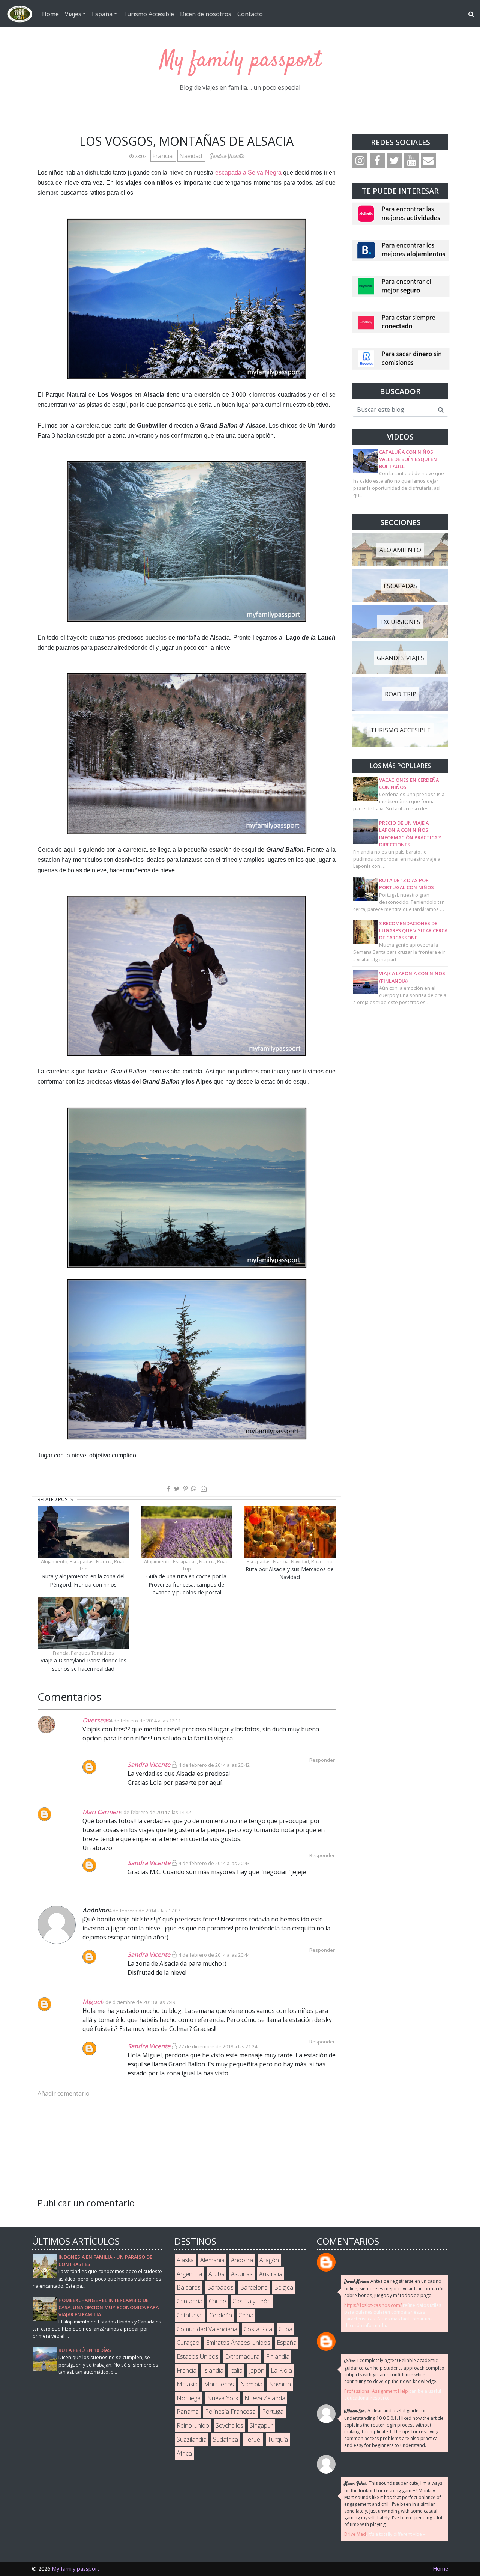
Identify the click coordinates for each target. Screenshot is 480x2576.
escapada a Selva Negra (248, 172)
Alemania (212, 2260)
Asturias (242, 2274)
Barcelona (254, 2287)
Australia (271, 2274)
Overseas (96, 1720)
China (246, 2315)
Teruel (253, 2439)
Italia (236, 2370)
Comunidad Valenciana (207, 2329)
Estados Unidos (198, 2356)
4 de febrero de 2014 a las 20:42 (214, 1765)
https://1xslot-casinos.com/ (373, 2305)
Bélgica (284, 2287)
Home (50, 14)
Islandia (213, 2370)
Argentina (189, 2274)
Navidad (191, 156)
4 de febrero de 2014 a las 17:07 (144, 1911)
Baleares (189, 2287)
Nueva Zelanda (265, 2398)
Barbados (220, 2287)
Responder (322, 1855)
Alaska (185, 2260)
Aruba (217, 2274)
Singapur (261, 2425)
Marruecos (219, 2384)
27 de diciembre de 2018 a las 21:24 (218, 2046)
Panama (188, 2412)
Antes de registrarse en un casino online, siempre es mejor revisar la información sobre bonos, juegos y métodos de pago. (394, 2288)
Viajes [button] (73, 14)
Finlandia (278, 2356)
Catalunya (190, 2315)
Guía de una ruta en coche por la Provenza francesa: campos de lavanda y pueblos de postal (186, 1584)
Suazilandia (192, 2439)
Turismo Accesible (148, 14)
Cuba (286, 2329)
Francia (163, 156)
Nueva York (223, 2398)
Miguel (92, 2002)
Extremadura (242, 2356)
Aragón (269, 2260)
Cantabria (190, 2301)
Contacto (250, 14)
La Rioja (281, 2370)
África (184, 2453)
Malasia (187, 2384)
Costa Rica (258, 2329)
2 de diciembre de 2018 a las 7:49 (138, 2002)
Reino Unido (193, 2425)
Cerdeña (221, 2315)
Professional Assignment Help (376, 2391)
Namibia (251, 2384)
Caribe (217, 2301)
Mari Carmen (101, 1812)
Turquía (278, 2439)
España (287, 2343)
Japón (257, 2370)
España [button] (102, 14)
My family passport (240, 61)
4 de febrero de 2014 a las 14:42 (155, 1812)
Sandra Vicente (149, 1765)
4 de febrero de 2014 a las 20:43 (214, 1863)
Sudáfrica (226, 2439)
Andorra (242, 2260)
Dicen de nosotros (206, 14)
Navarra (280, 2384)
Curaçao (188, 2343)
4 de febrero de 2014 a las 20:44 (214, 1955)
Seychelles (229, 2425)
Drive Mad (355, 2534)
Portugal (273, 2412)
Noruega (189, 2398)
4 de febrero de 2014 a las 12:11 (145, 1721)
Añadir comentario (64, 2093)
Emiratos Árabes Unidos (238, 2343)
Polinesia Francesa (230, 2412)
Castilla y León (252, 2301)
